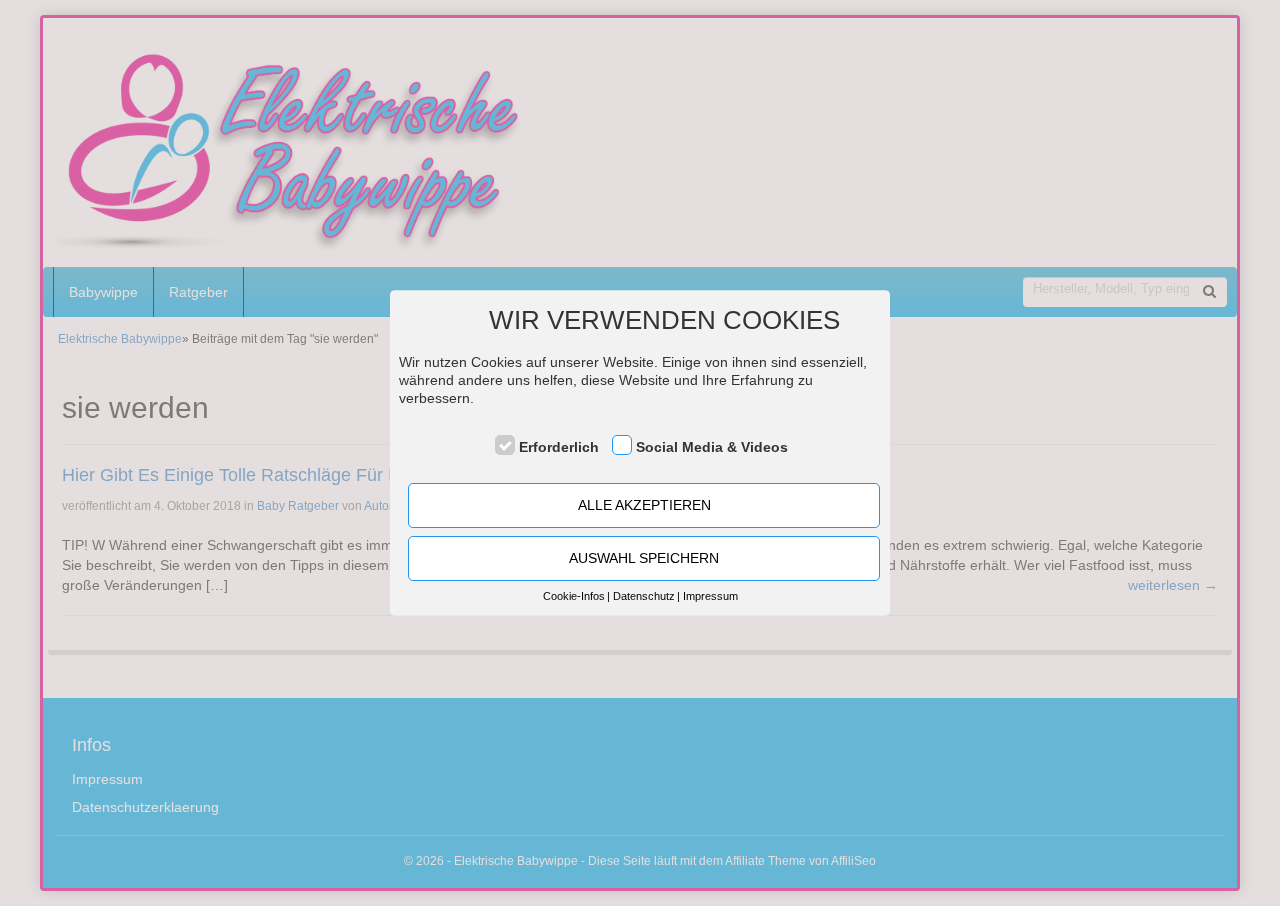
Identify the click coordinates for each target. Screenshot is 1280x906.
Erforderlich (559, 447)
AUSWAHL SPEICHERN (644, 558)
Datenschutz (644, 596)
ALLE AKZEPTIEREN (644, 505)
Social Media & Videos (712, 447)
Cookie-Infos (574, 596)
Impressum (710, 596)
